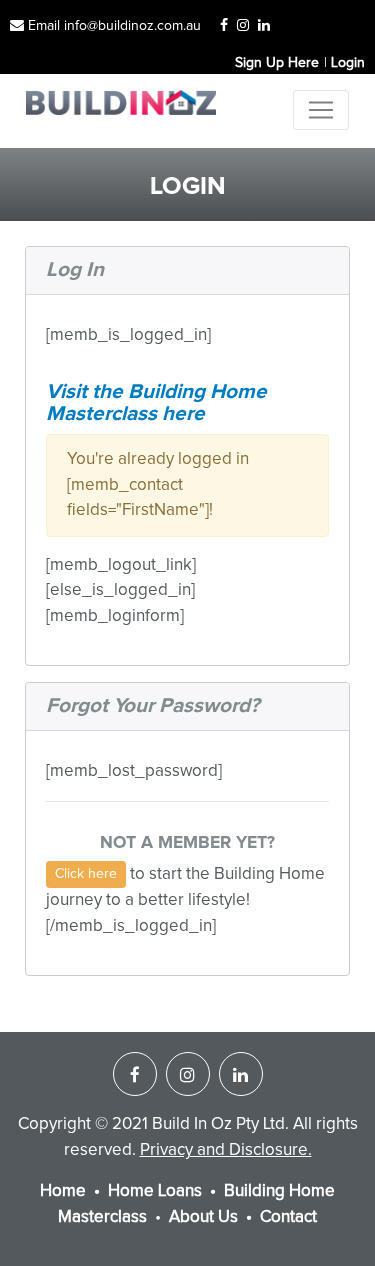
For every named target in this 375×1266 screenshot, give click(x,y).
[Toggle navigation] (321, 110)
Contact (288, 1217)
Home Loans (155, 1191)
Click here (86, 874)
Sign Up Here (277, 63)
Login (348, 63)
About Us (203, 1217)
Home (63, 1191)
